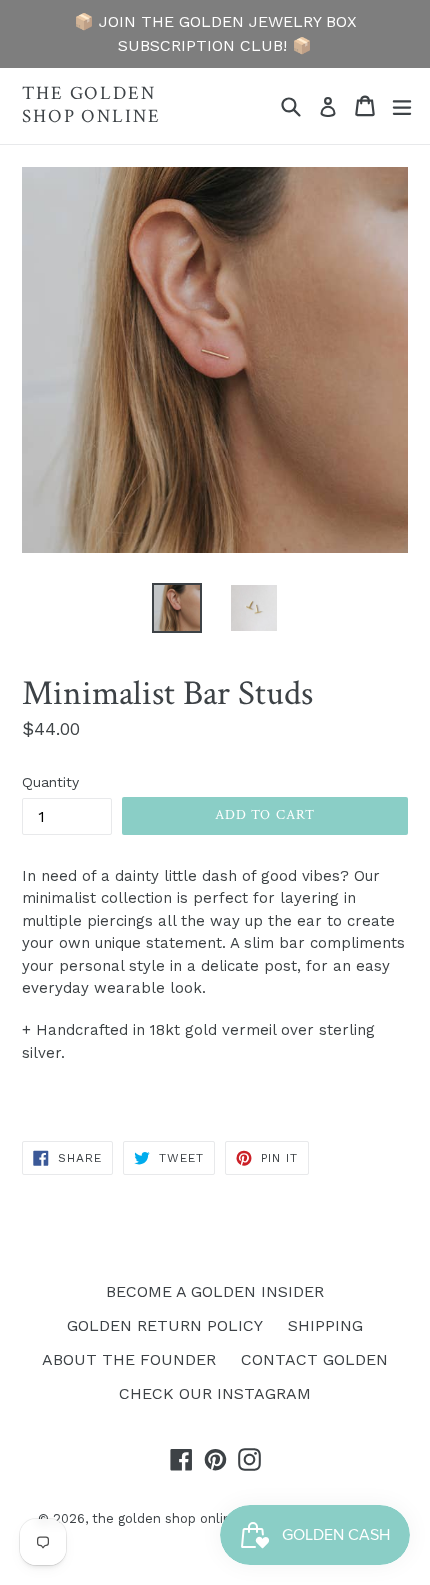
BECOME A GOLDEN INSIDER (215, 1291)
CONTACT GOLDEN (314, 1359)
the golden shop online (91, 106)
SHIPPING (325, 1325)
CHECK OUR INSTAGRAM (215, 1393)
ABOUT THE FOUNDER (129, 1359)
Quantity (50, 782)
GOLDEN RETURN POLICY (165, 1325)
